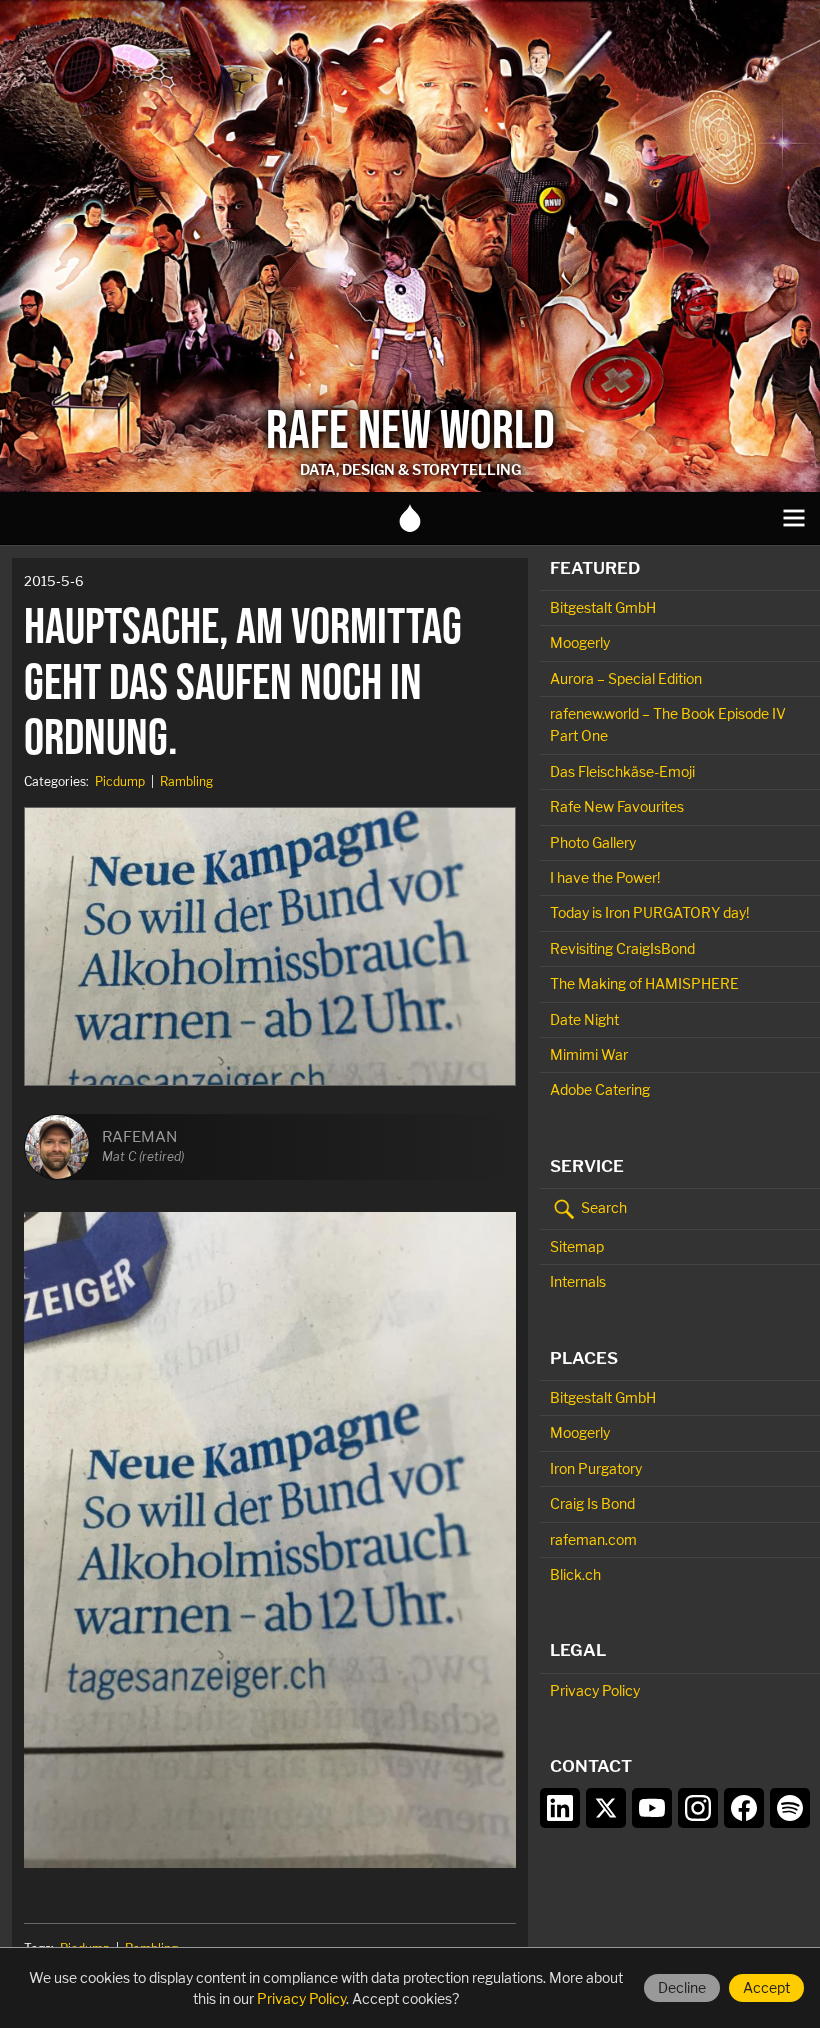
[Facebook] (744, 1808)
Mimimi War (589, 1054)
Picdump (120, 781)
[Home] (410, 518)
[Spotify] (790, 1808)
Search (602, 1207)
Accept (766, 1987)
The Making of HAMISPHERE (644, 983)
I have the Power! (605, 877)
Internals (578, 1281)
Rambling (186, 781)
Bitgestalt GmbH (603, 607)
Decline (682, 1987)
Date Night (584, 1019)
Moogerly (580, 642)
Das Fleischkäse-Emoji (622, 771)
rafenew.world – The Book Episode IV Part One (668, 724)
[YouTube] (652, 1808)
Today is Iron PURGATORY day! (649, 912)
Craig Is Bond (592, 1503)
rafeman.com (593, 1539)
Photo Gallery (593, 842)
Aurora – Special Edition (626, 678)
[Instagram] (698, 1808)
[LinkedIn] (560, 1808)
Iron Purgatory (596, 1468)
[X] (606, 1808)
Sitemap (577, 1246)
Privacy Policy (595, 1690)
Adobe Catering (600, 1089)
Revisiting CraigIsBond (622, 948)
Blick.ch (575, 1574)
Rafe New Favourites (617, 806)
